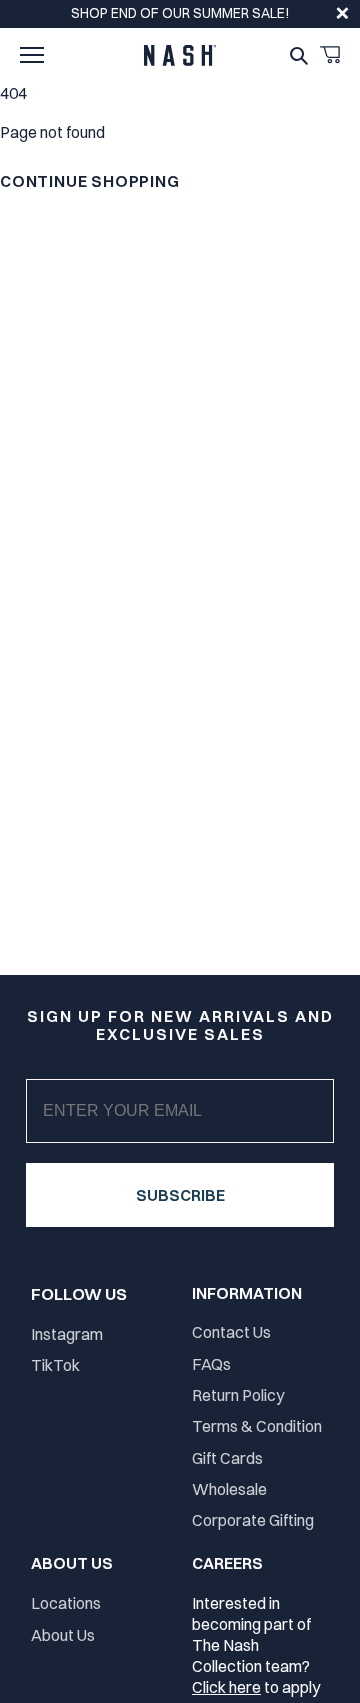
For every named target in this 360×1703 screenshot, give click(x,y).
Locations (66, 1603)
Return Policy (238, 1395)
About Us (63, 1635)
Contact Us (231, 1332)
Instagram (67, 1334)
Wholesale (229, 1489)
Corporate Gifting (253, 1520)
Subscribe (180, 1195)
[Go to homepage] (180, 55)
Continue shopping (90, 181)
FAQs (211, 1364)
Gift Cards (227, 1458)
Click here (226, 1687)
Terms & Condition (257, 1426)
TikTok (55, 1365)
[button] (32, 55)
